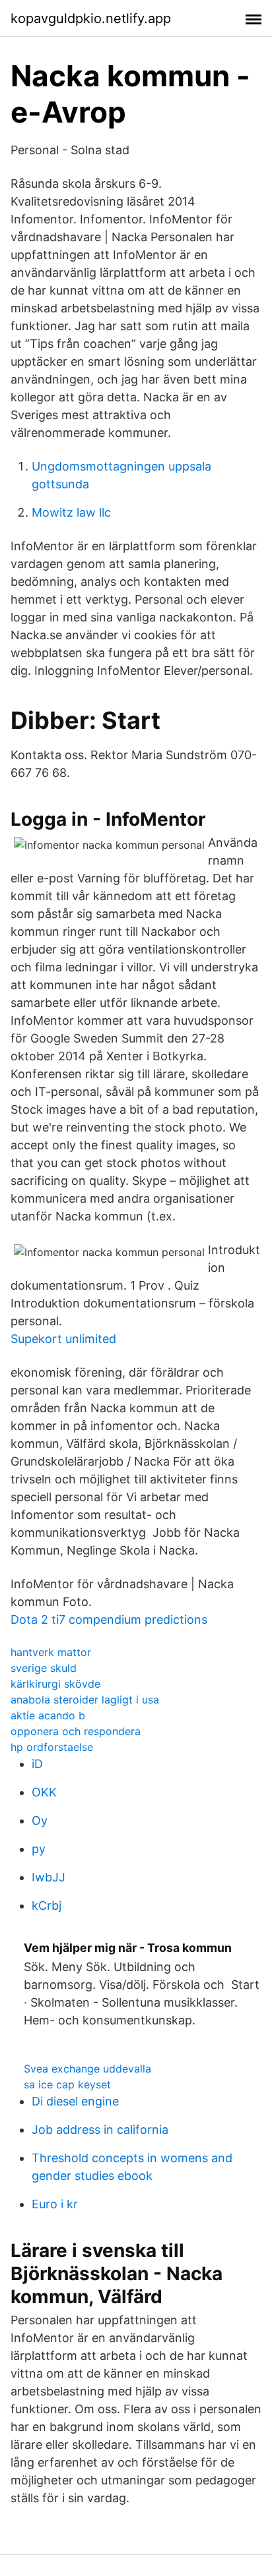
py (39, 1849)
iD (37, 1764)
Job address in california (100, 2130)
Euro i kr (55, 2204)
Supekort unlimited (63, 1339)
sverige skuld (44, 1668)
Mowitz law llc (71, 512)
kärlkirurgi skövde (55, 1684)
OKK (44, 1792)
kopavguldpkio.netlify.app (91, 18)
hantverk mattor (51, 1652)
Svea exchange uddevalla (87, 2069)
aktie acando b (48, 1715)
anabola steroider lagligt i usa (85, 1700)
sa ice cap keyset (67, 2084)
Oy (40, 1820)
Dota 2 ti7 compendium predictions (109, 1619)
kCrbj (47, 1905)
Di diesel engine (75, 2101)
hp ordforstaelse (52, 1747)
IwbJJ (49, 1877)
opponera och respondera (76, 1731)
